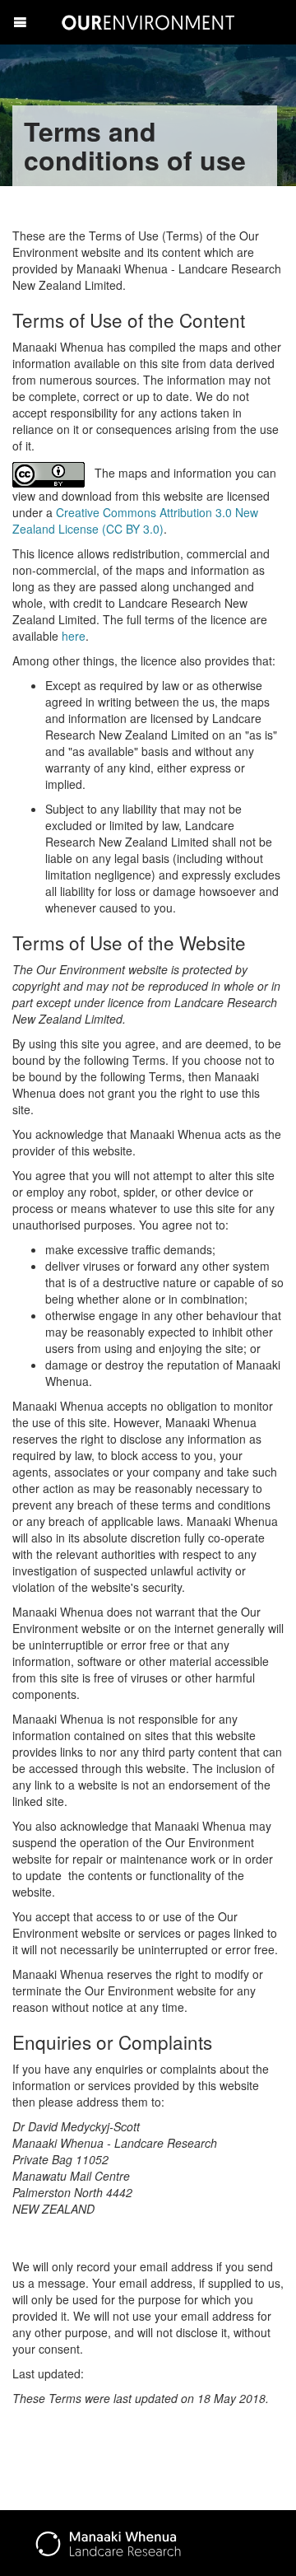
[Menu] (20, 22)
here (74, 636)
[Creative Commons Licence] (50, 473)
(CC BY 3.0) (133, 529)
